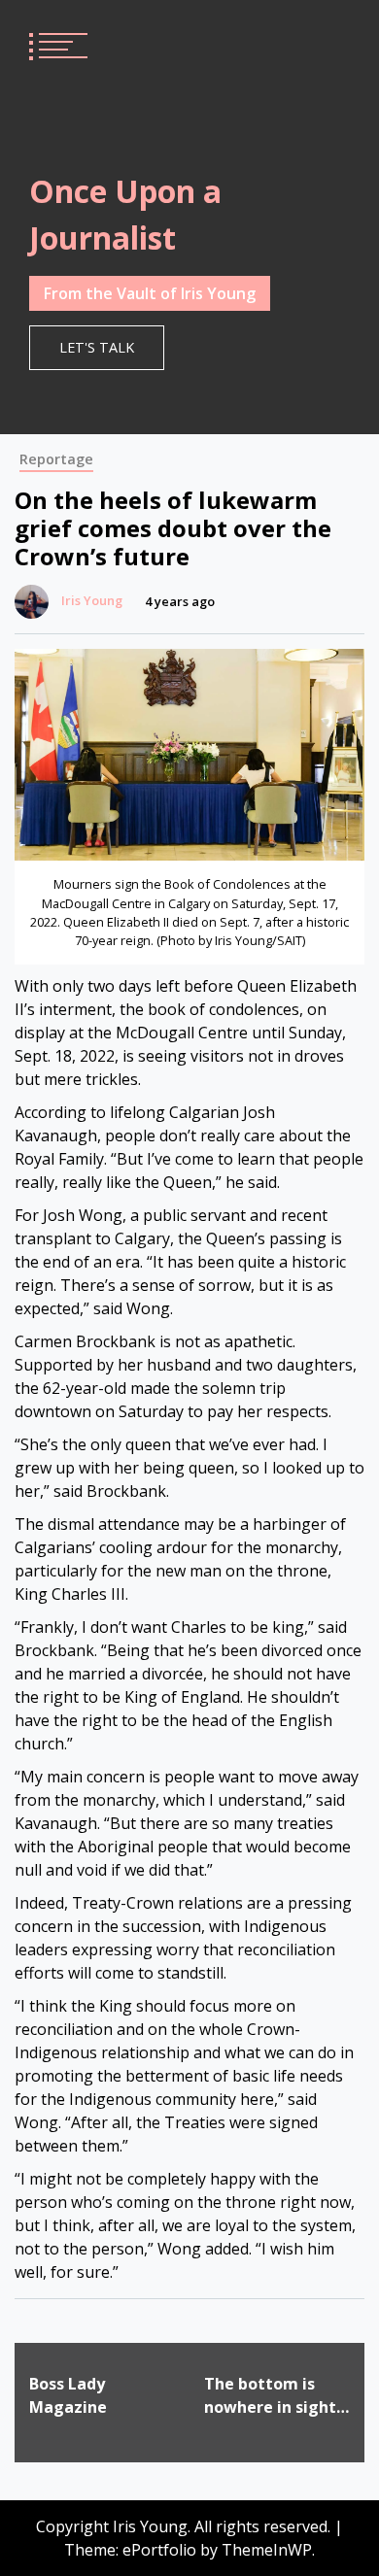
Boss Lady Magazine (68, 2395)
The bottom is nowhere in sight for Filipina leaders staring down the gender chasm (271, 2396)
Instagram (262, 44)
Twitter (332, 44)
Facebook (297, 44)
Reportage (56, 459)
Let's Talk (97, 347)
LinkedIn (227, 44)
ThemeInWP (267, 2550)
